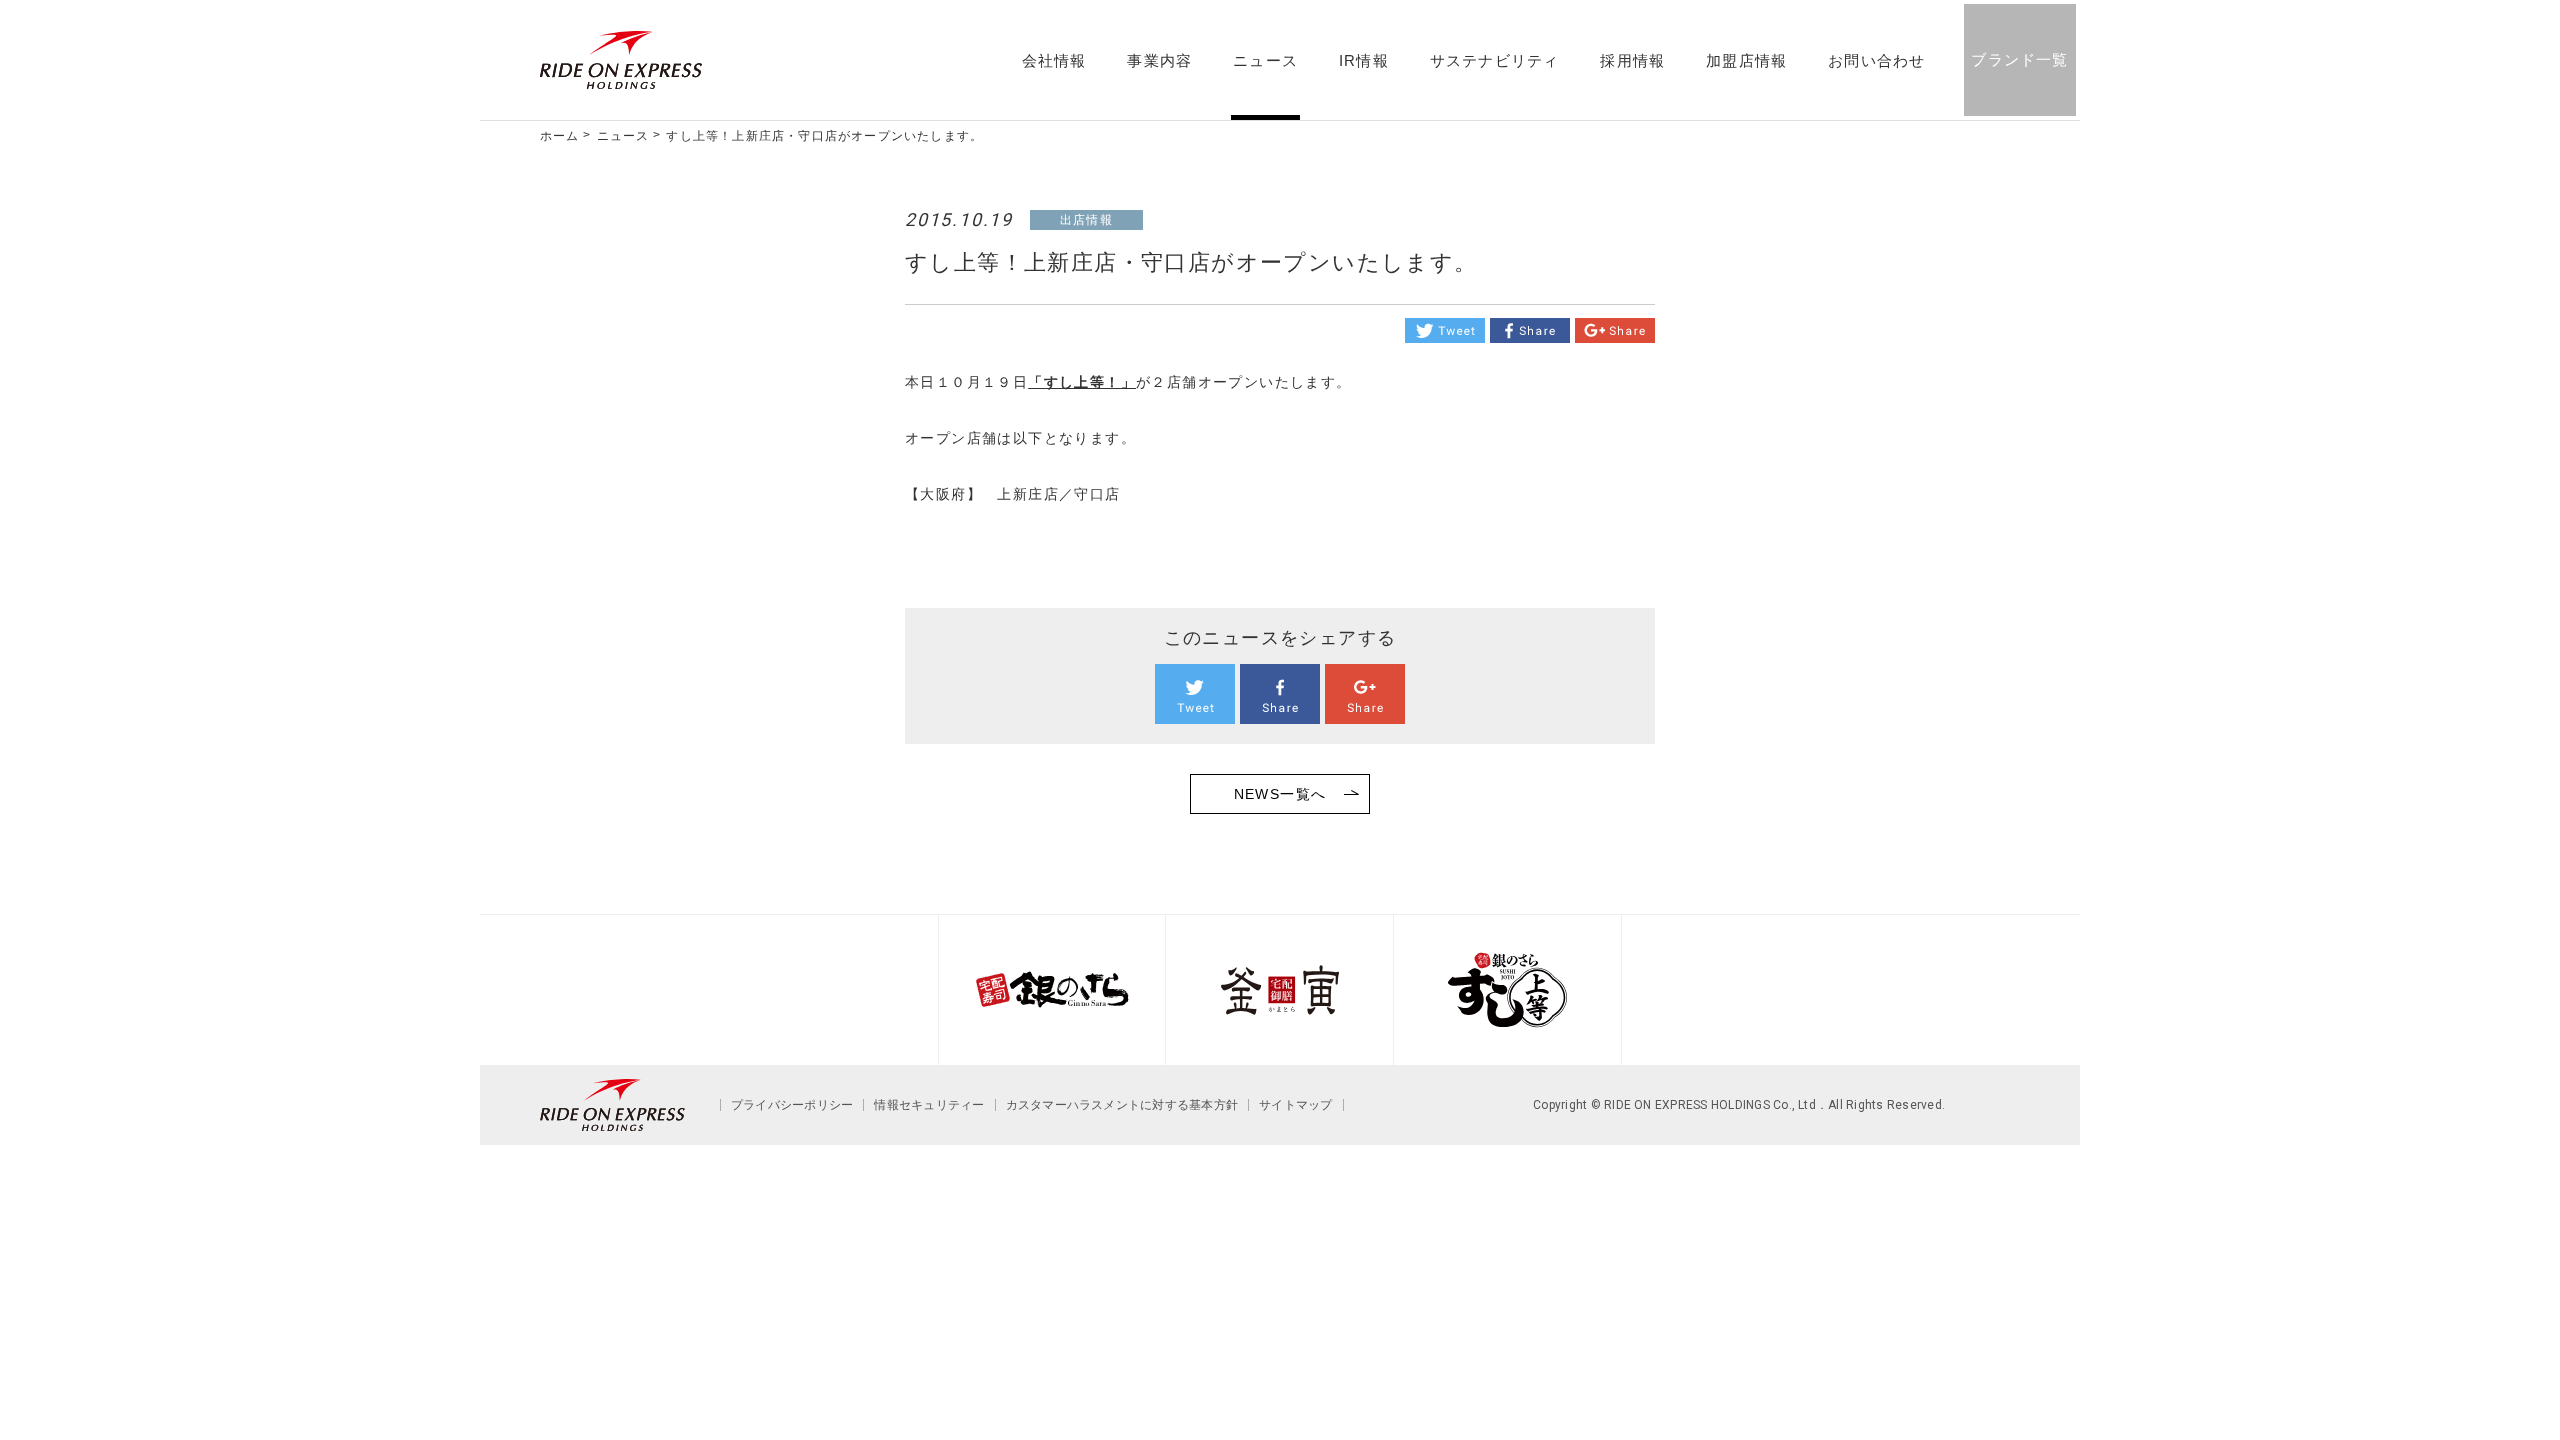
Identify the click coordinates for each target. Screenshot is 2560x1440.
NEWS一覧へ (1280, 794)
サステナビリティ (1495, 61)
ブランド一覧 (2019, 59)
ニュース (1265, 61)
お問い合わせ (1876, 61)
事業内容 (1159, 61)
